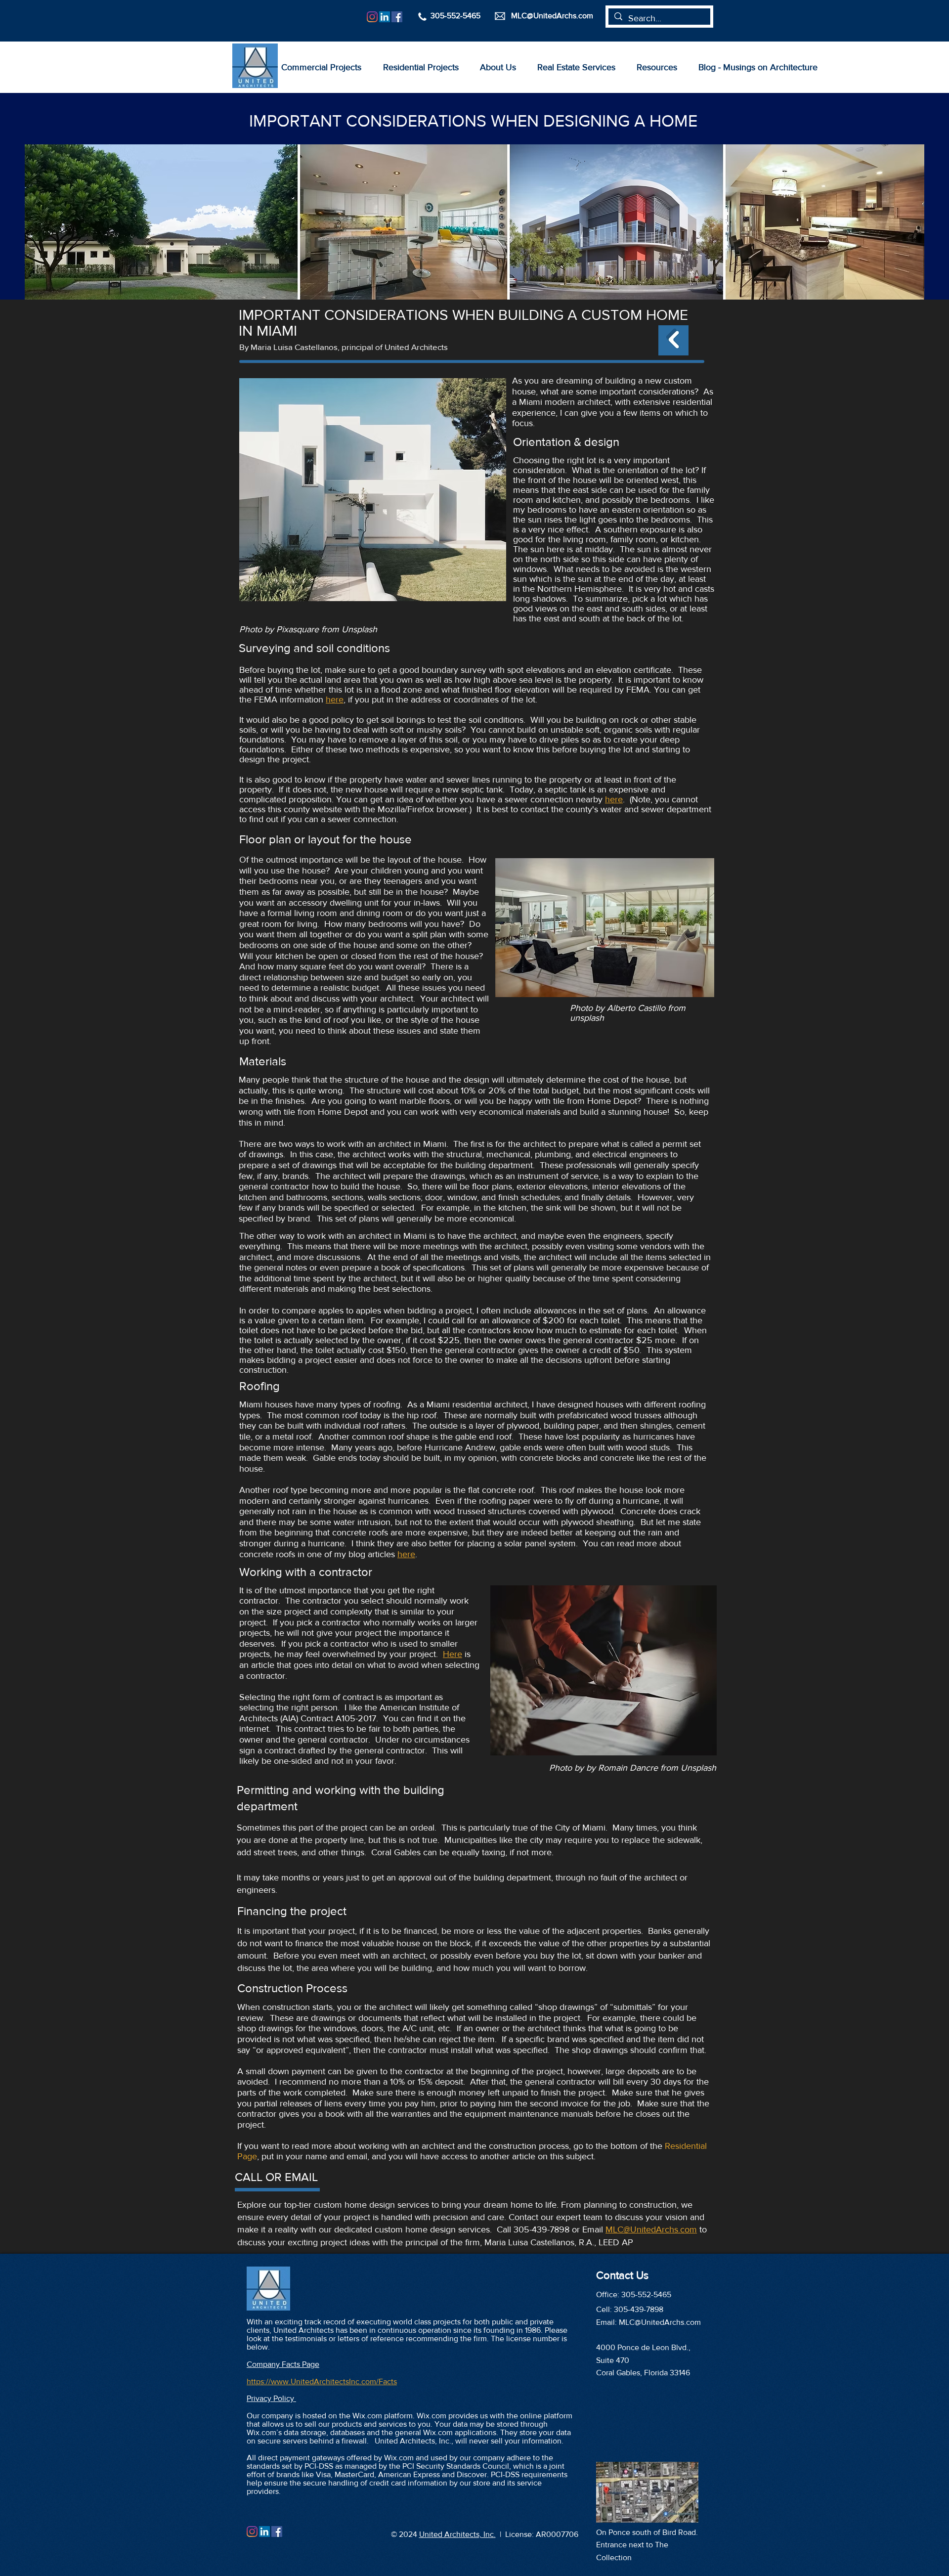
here (614, 799)
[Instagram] (372, 17)
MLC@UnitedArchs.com (651, 2229)
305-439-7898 (639, 2309)
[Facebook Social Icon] (397, 17)
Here (453, 1654)
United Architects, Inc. (457, 2534)
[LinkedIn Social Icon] (385, 17)
